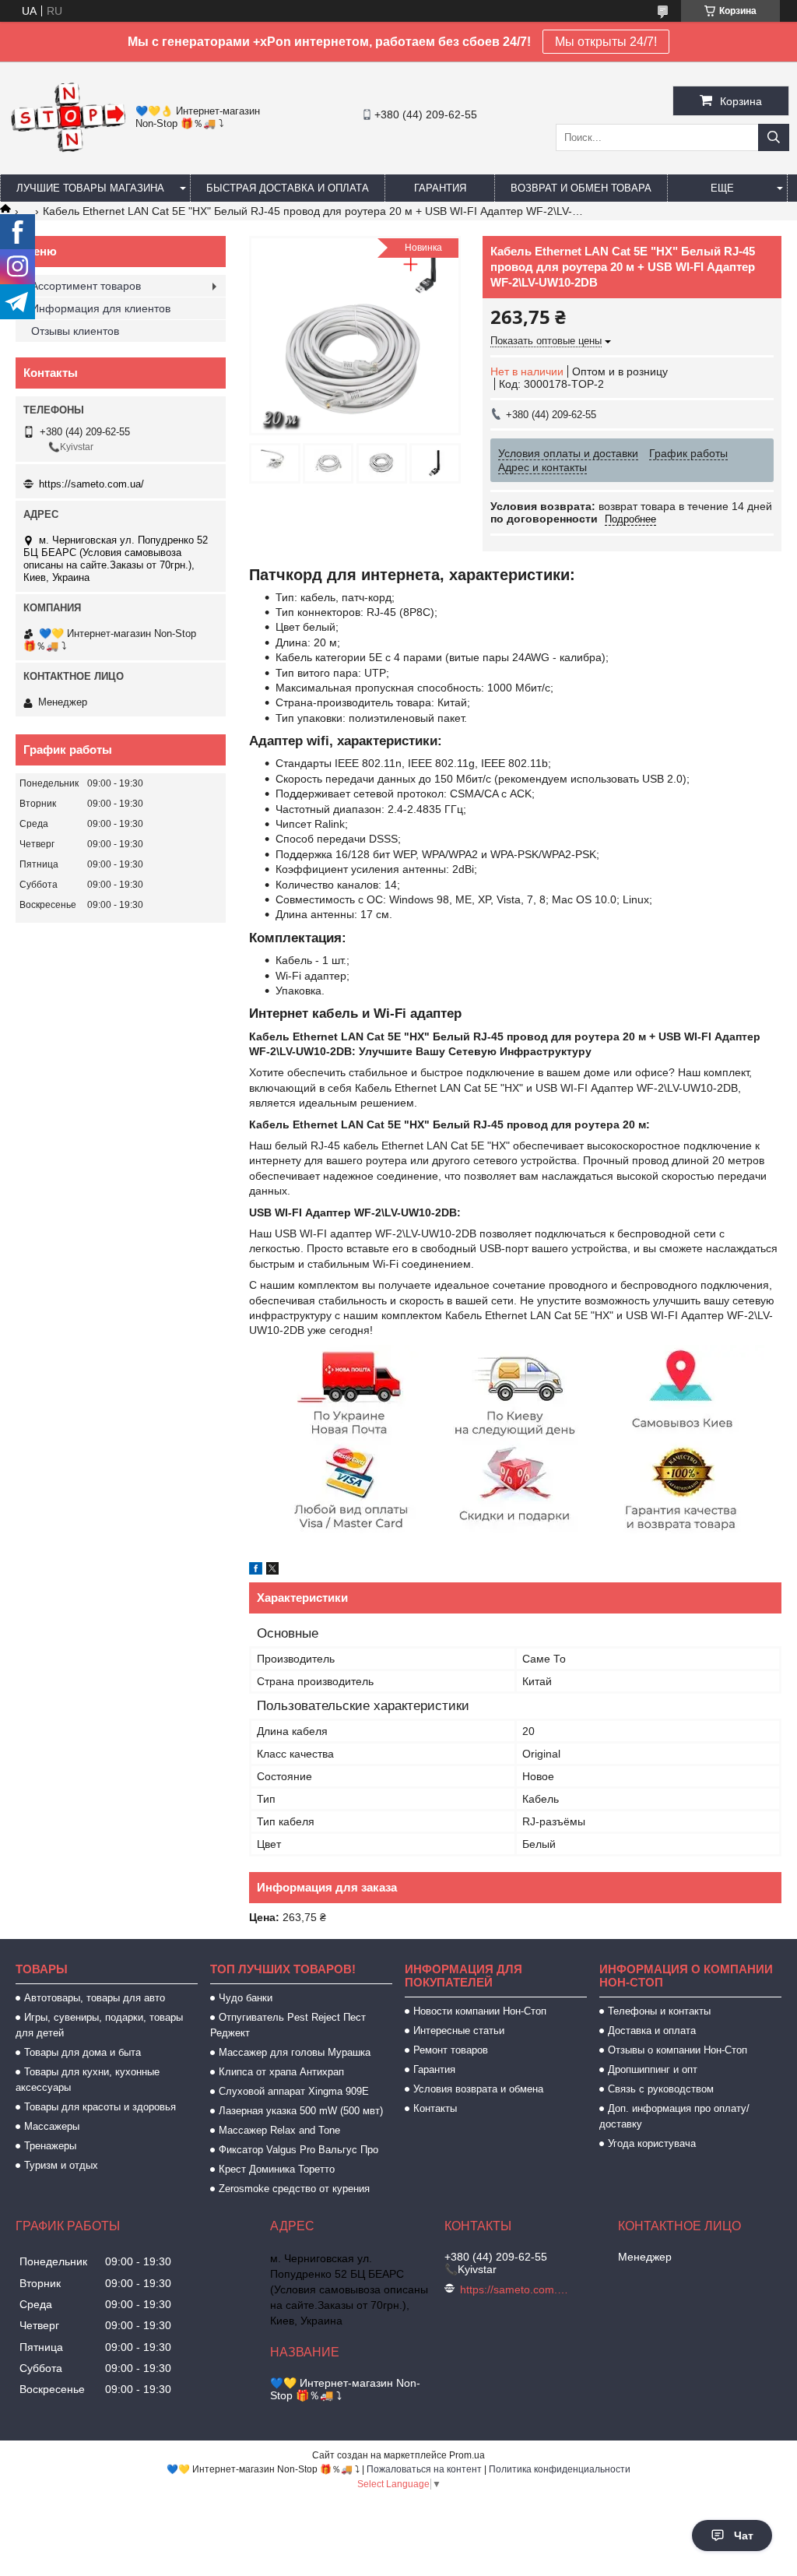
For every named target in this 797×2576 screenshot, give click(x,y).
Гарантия (440, 188)
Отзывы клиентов (75, 331)
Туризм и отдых (61, 2165)
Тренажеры (50, 2146)
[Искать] (774, 137)
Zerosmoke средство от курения (294, 2189)
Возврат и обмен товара (581, 188)
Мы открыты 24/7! (606, 42)
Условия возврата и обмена (478, 2089)
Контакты (435, 2108)
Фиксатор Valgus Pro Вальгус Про (298, 2150)
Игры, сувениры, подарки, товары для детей (99, 2025)
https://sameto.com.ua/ (91, 484)
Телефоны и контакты (659, 2011)
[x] (272, 1571)
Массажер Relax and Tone (279, 2130)
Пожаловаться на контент (424, 2469)
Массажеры (52, 2126)
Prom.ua (467, 2455)
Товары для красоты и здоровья (100, 2107)
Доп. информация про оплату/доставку (674, 2116)
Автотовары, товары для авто (95, 1998)
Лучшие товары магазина (90, 188)
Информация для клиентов (101, 308)
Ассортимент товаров (86, 286)
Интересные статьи (459, 2031)
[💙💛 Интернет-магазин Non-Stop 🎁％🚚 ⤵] (68, 150)
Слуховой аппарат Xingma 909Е (294, 2091)
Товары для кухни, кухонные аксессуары (88, 2080)
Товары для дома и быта (83, 2052)
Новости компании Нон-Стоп (480, 2011)
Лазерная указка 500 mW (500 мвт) (301, 2111)
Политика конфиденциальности (560, 2469)
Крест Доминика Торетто (277, 2169)
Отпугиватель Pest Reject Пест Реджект (288, 2025)
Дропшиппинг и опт (653, 2069)
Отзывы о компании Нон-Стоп (678, 2050)
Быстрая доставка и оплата (288, 188)
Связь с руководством (661, 2089)
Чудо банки (246, 1998)
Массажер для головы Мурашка (295, 2052)
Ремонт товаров (451, 2050)
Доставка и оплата (652, 2031)
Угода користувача (652, 2143)
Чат (744, 2536)
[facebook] (256, 1571)
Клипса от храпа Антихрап (281, 2072)
